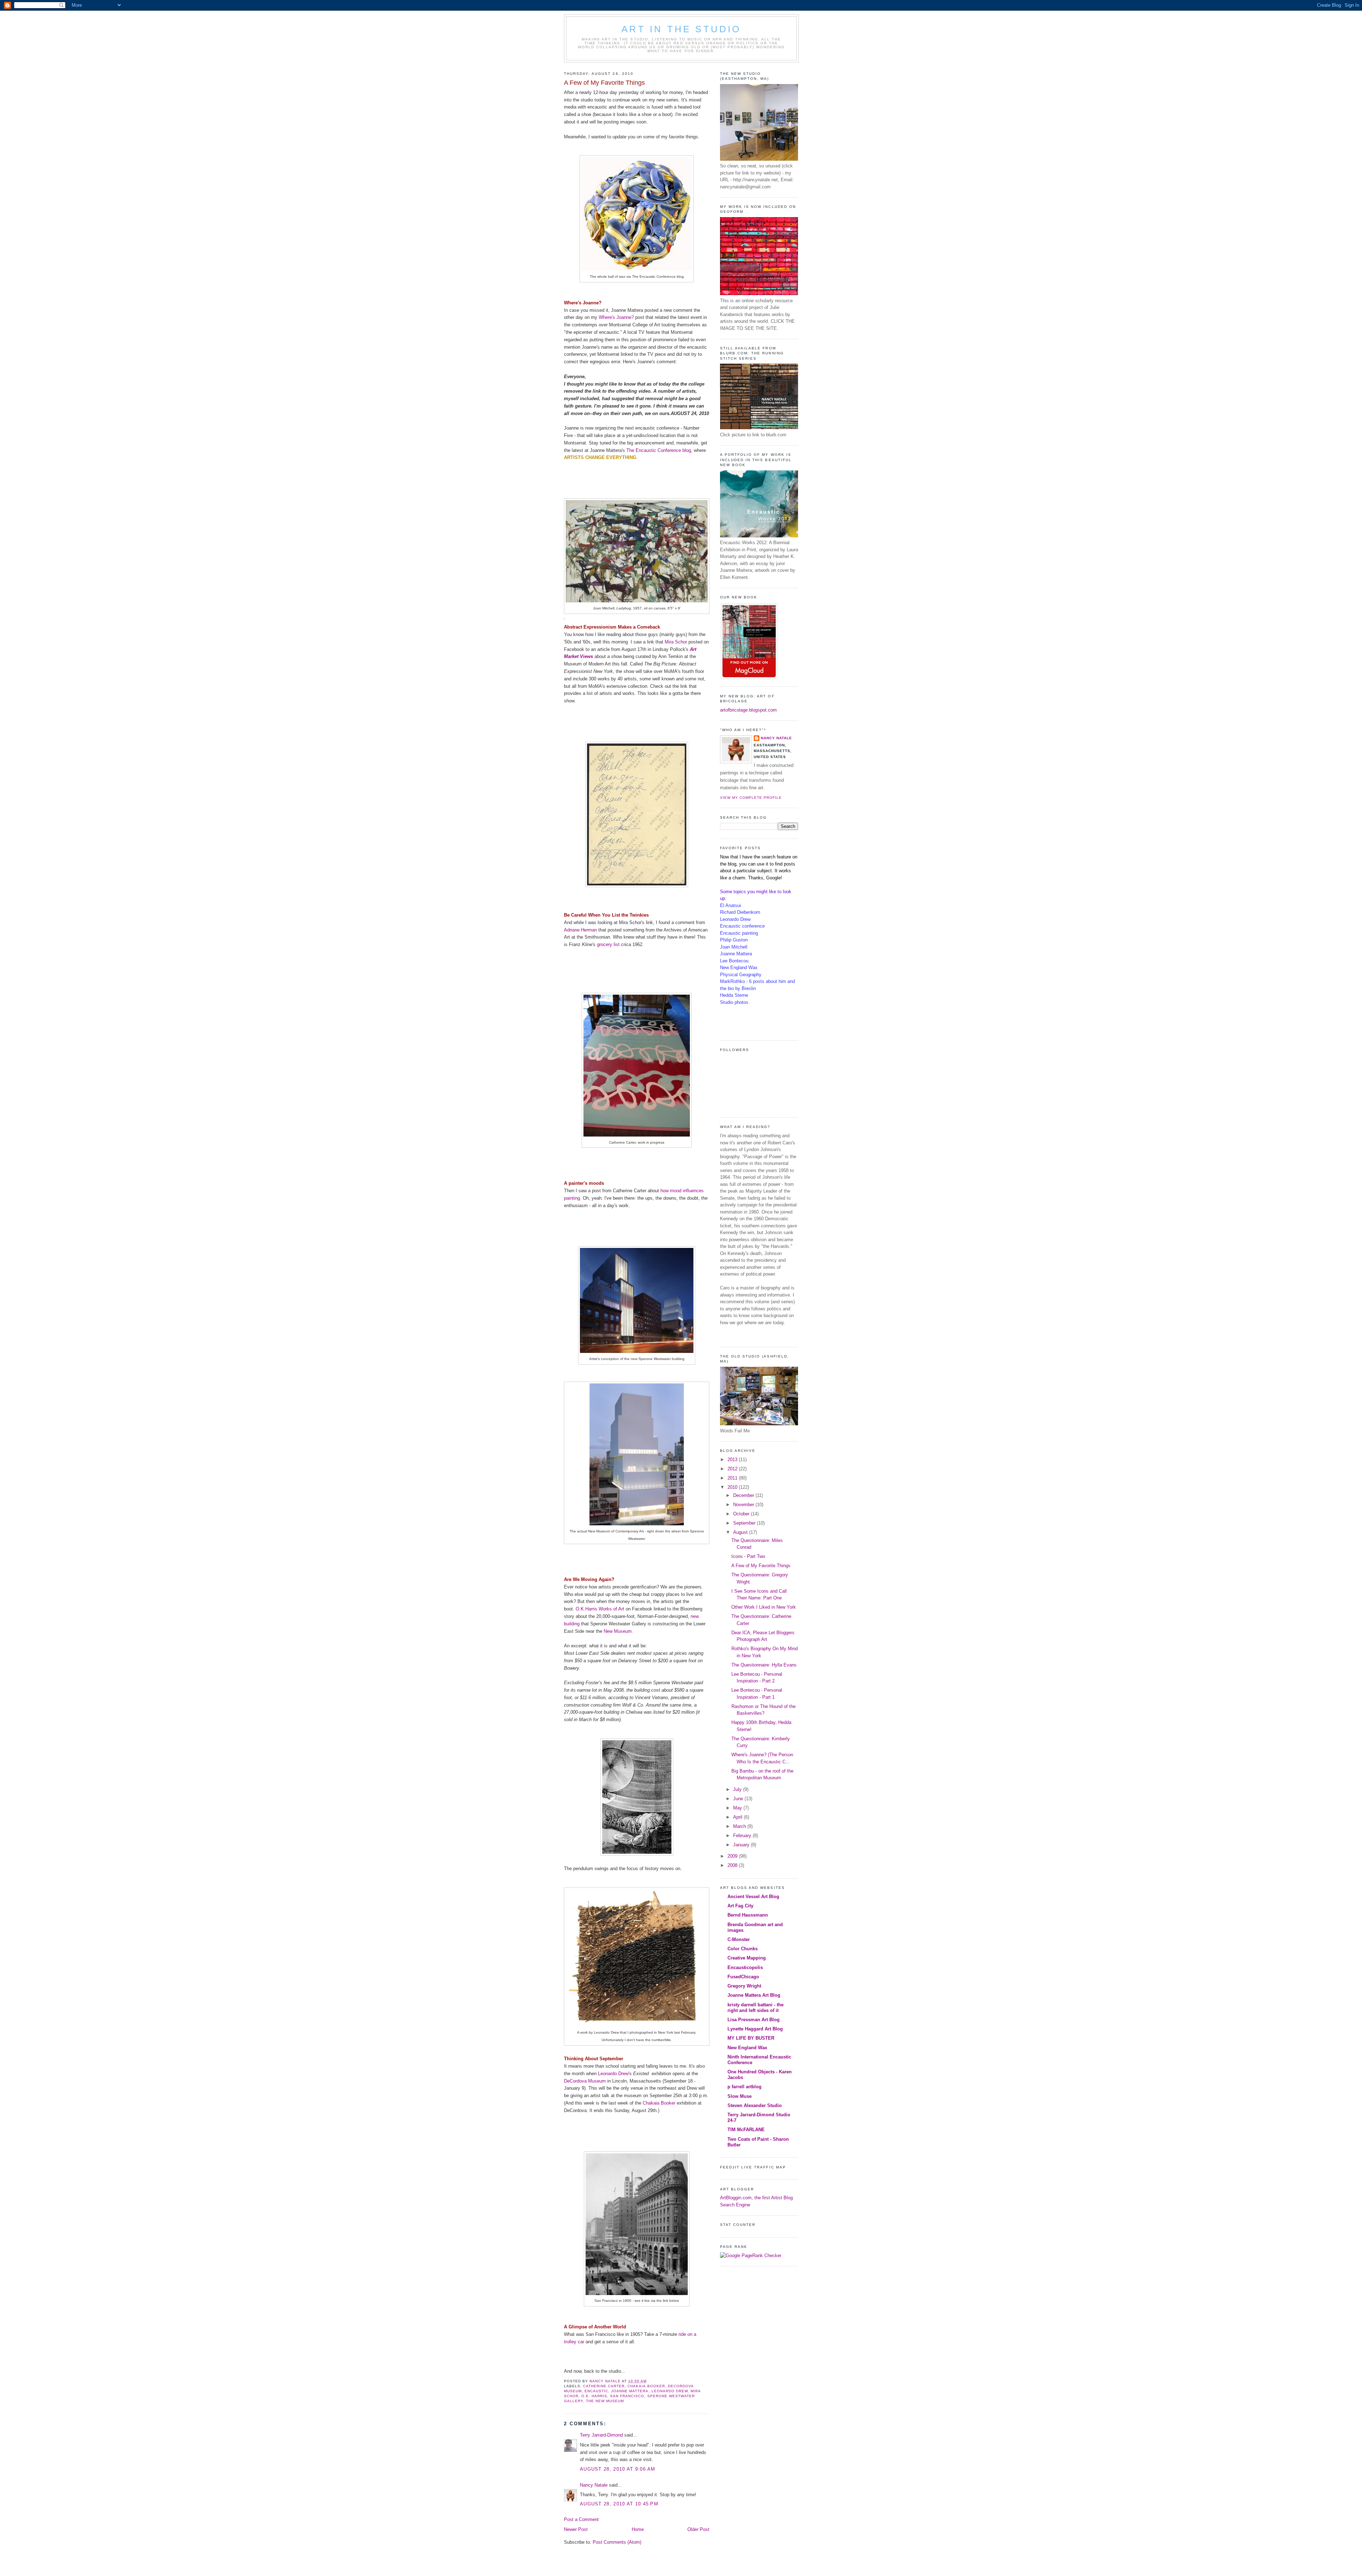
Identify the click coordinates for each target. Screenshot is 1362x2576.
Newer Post (576, 2529)
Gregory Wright (744, 1986)
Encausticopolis (745, 1967)
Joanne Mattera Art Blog (754, 1995)
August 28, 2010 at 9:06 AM (618, 2469)
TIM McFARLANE (746, 2130)
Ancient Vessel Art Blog (753, 1897)
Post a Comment (581, 2519)
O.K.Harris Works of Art (600, 1609)
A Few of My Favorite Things (761, 1566)
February (743, 1836)
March (740, 1826)
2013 (733, 1460)
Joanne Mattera (630, 2391)
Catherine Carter (604, 2386)
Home (638, 2529)
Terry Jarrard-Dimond (601, 2435)
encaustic (596, 2391)
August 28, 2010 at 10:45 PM (619, 2504)
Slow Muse (740, 2096)
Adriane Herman (580, 930)
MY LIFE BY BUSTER (751, 2038)
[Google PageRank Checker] (751, 2256)
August (741, 1532)
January (742, 1845)
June (739, 1799)
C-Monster (739, 1939)
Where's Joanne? (616, 317)
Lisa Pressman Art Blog (754, 2020)
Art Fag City (740, 1906)
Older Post (698, 2529)
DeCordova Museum (585, 2081)
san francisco (627, 2396)
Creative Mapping (747, 1958)
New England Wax (747, 2048)
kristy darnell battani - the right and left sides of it (755, 2008)
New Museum (618, 1631)
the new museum (605, 2401)
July (738, 1789)
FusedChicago (743, 1977)
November (744, 1505)
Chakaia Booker (659, 2103)
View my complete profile (751, 798)
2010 (733, 1487)
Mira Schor (676, 642)
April (738, 1817)
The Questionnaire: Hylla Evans (764, 1665)
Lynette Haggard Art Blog (755, 2029)
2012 (733, 1469)
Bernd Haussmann (748, 1915)
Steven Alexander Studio (755, 2105)
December (744, 1495)
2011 (733, 1478)
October (742, 1514)
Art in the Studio (681, 29)
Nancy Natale (594, 2485)
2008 (733, 1865)
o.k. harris (594, 2396)
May (738, 1808)
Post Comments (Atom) (617, 2542)
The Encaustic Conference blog (659, 450)
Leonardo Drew (613, 2074)
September (745, 1523)
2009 (733, 1856)
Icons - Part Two (748, 1556)
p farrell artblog (744, 2087)
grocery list (608, 944)
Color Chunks (743, 1949)
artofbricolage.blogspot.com (748, 710)
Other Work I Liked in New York (764, 1607)
